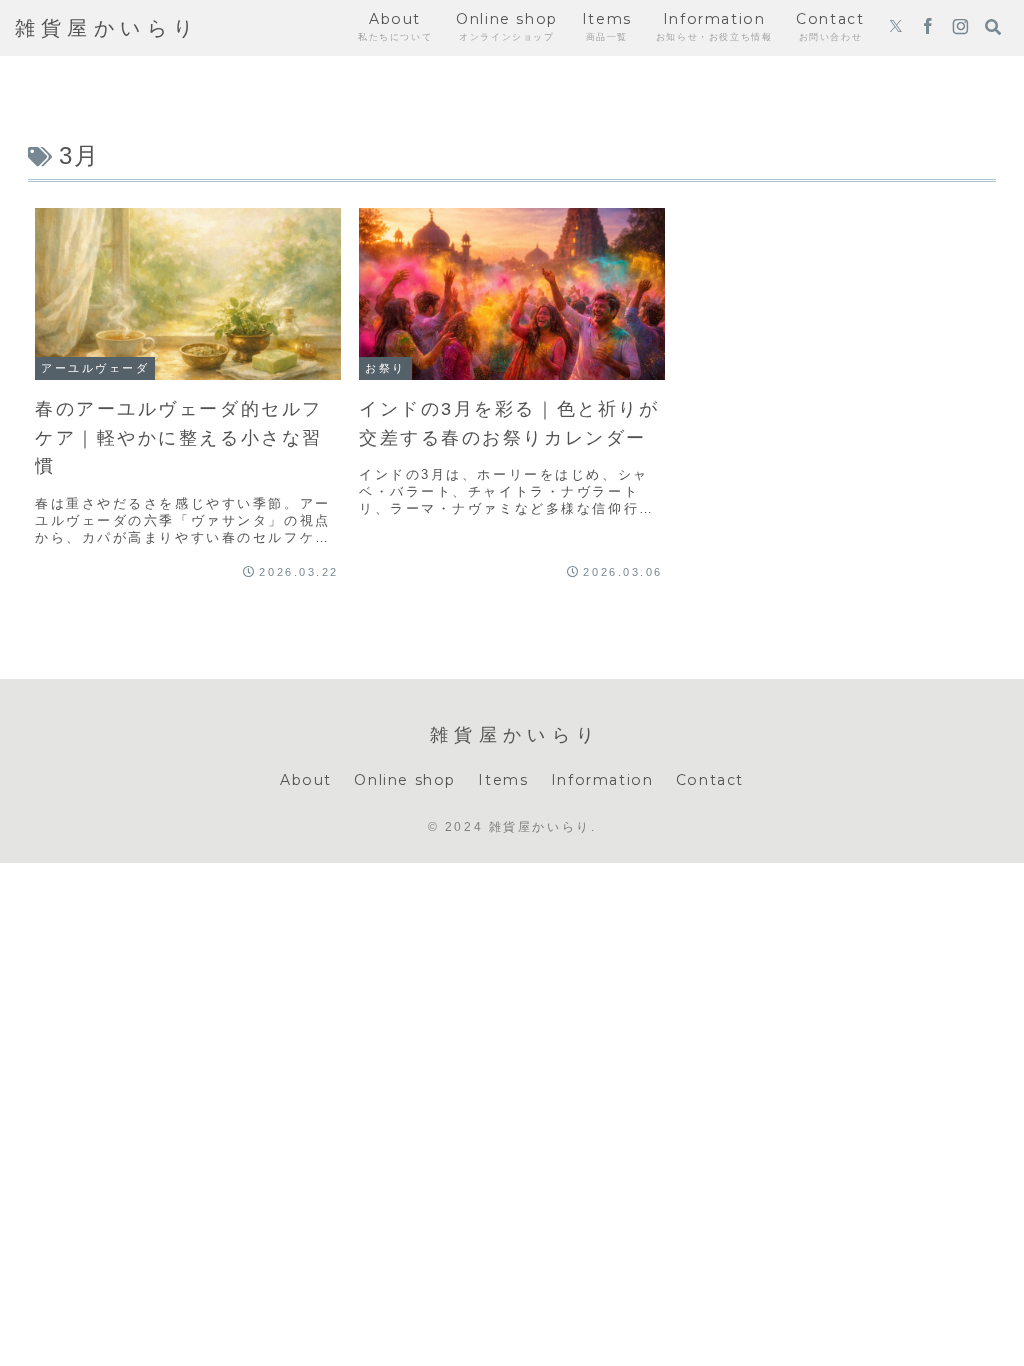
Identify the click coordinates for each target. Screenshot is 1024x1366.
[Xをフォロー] (896, 28)
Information (602, 780)
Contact (710, 780)
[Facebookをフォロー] (928, 28)
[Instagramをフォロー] (960, 28)
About (306, 780)
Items (503, 780)
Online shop (405, 780)
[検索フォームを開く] (993, 27)
